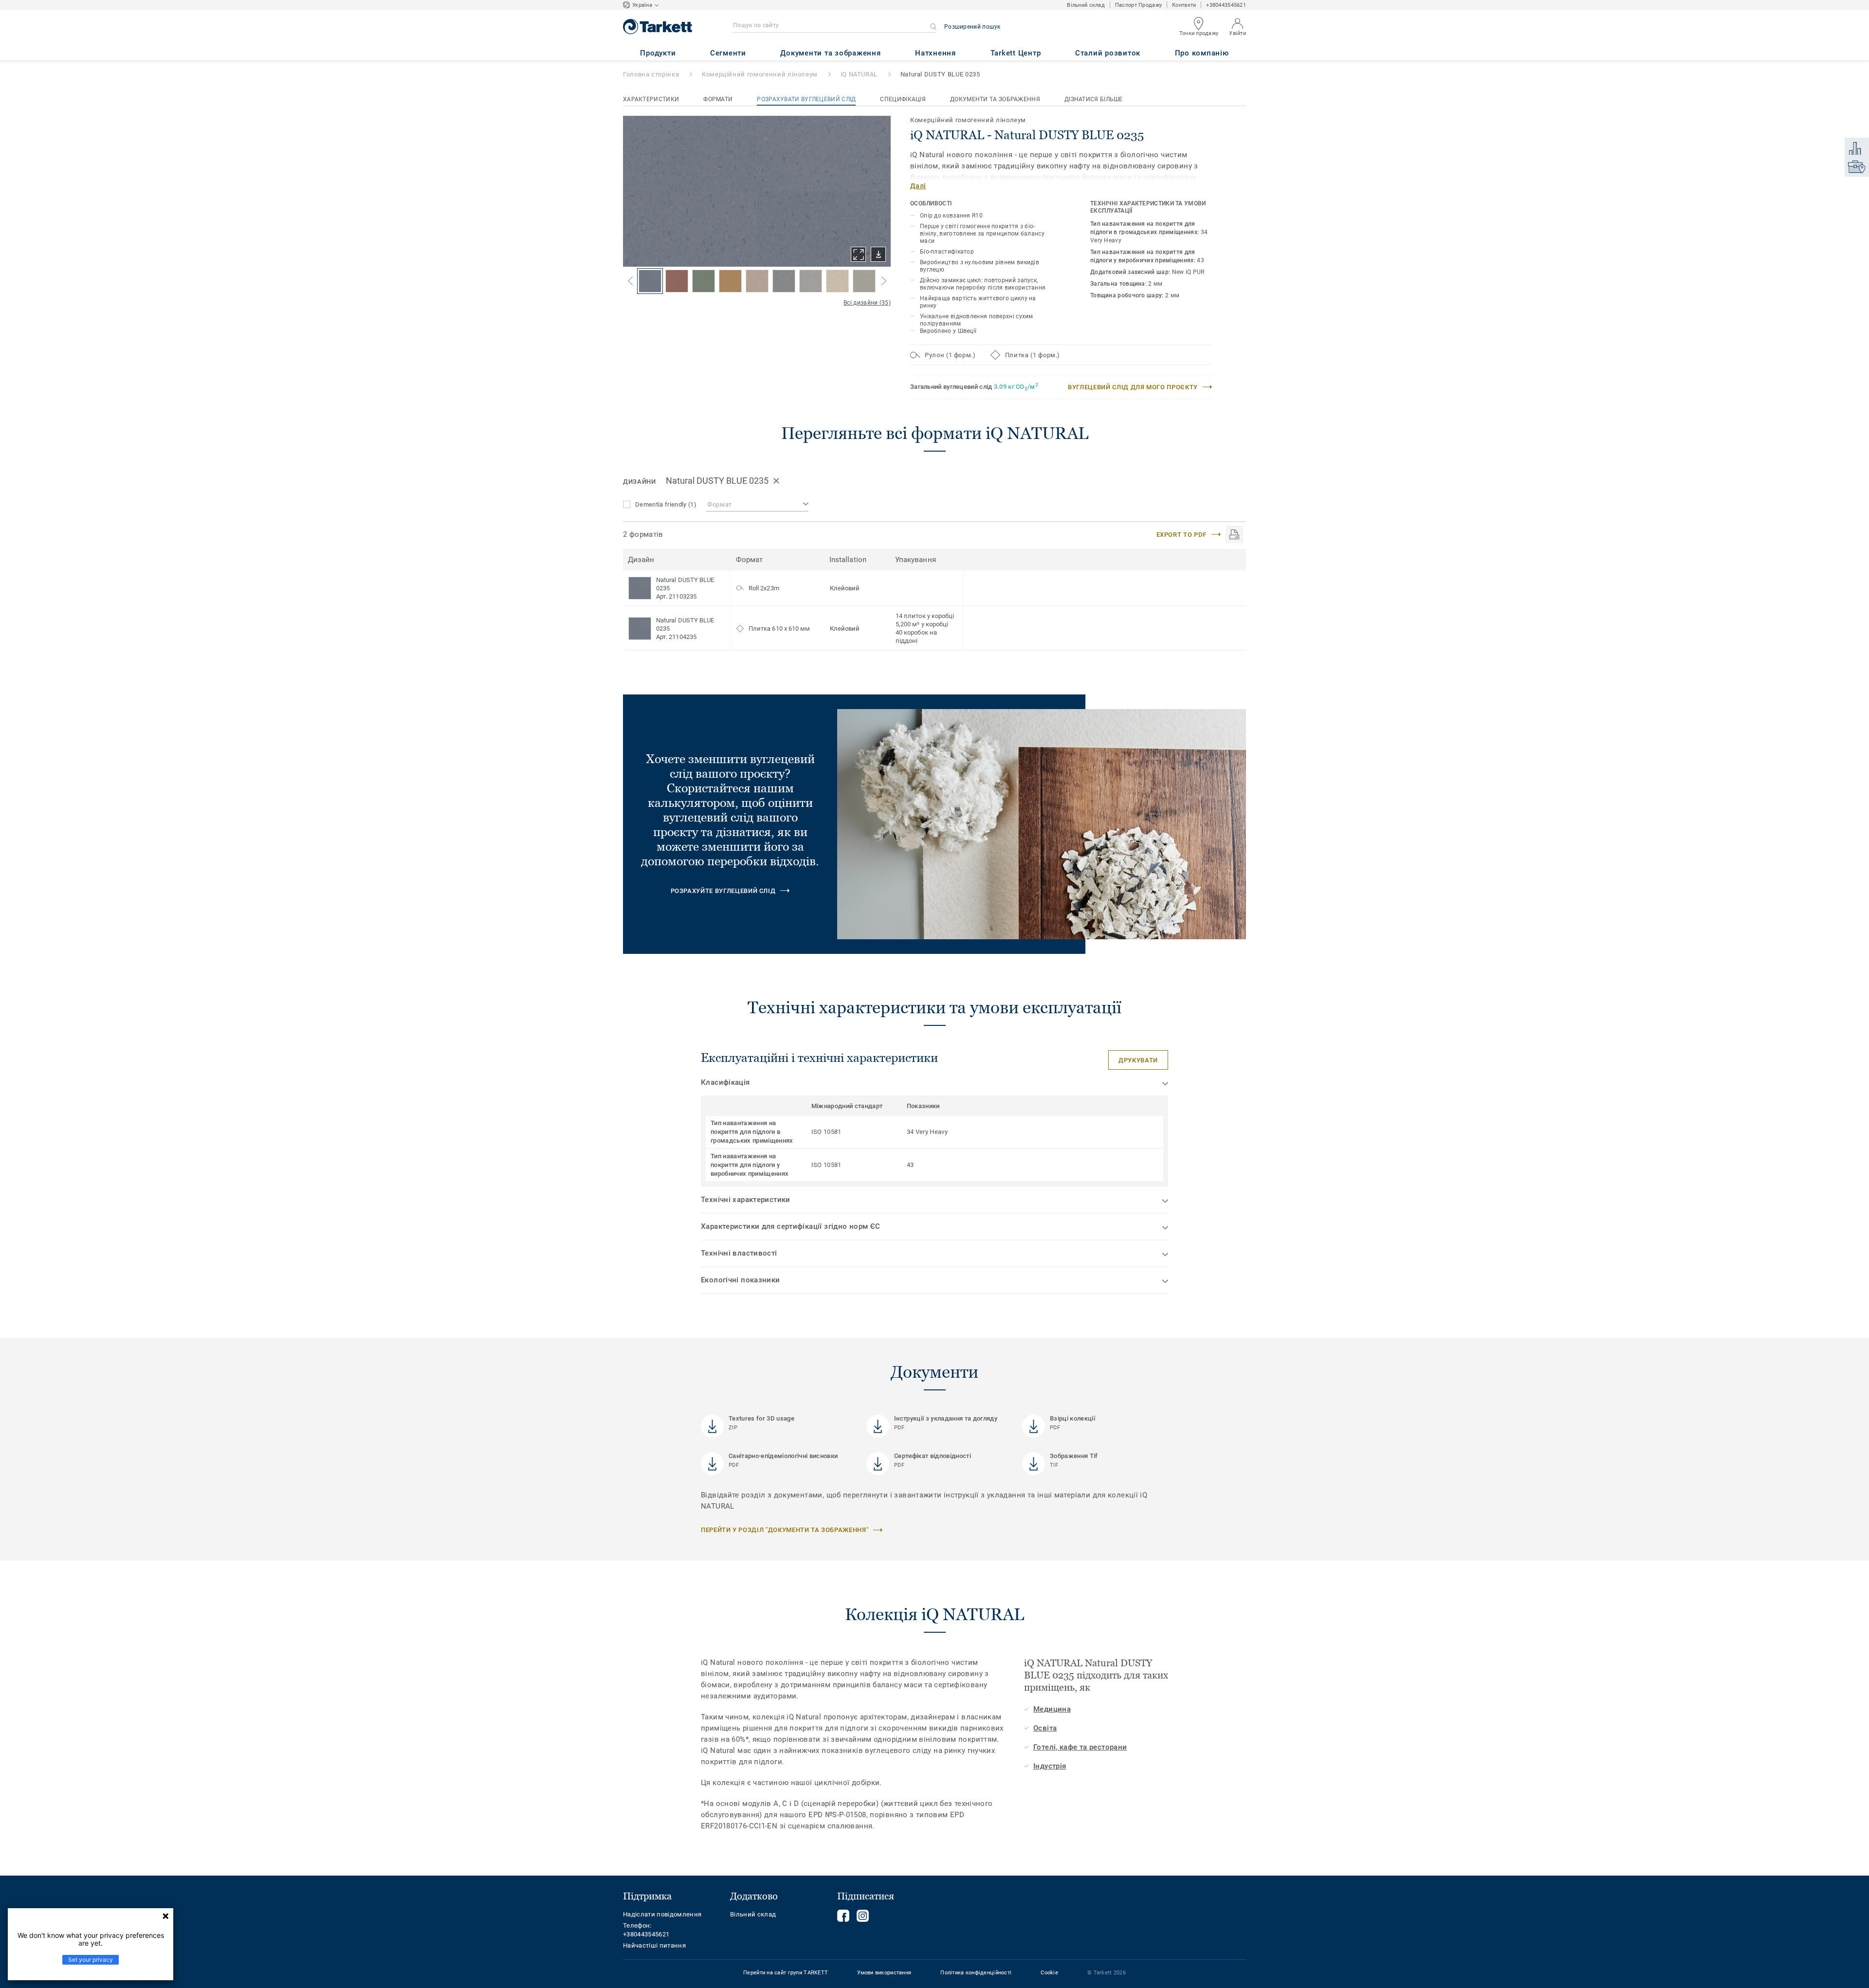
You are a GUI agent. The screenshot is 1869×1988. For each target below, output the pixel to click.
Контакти (1184, 5)
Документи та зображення (995, 99)
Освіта (1045, 1728)
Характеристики (651, 99)
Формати (718, 99)
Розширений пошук (972, 27)
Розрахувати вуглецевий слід (806, 99)
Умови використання (884, 1973)
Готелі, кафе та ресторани (1080, 1747)
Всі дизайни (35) (867, 303)
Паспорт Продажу (1138, 5)
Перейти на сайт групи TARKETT (786, 1973)
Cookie (1049, 1973)
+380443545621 (1226, 5)
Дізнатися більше (1094, 99)
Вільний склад (1086, 5)
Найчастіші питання (654, 1945)
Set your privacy (91, 1960)
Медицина (1052, 1709)
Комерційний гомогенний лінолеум (760, 74)
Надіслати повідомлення (662, 1914)
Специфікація (903, 99)
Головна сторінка (651, 74)
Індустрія (1050, 1766)
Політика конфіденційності (976, 1973)
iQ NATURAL (859, 74)
